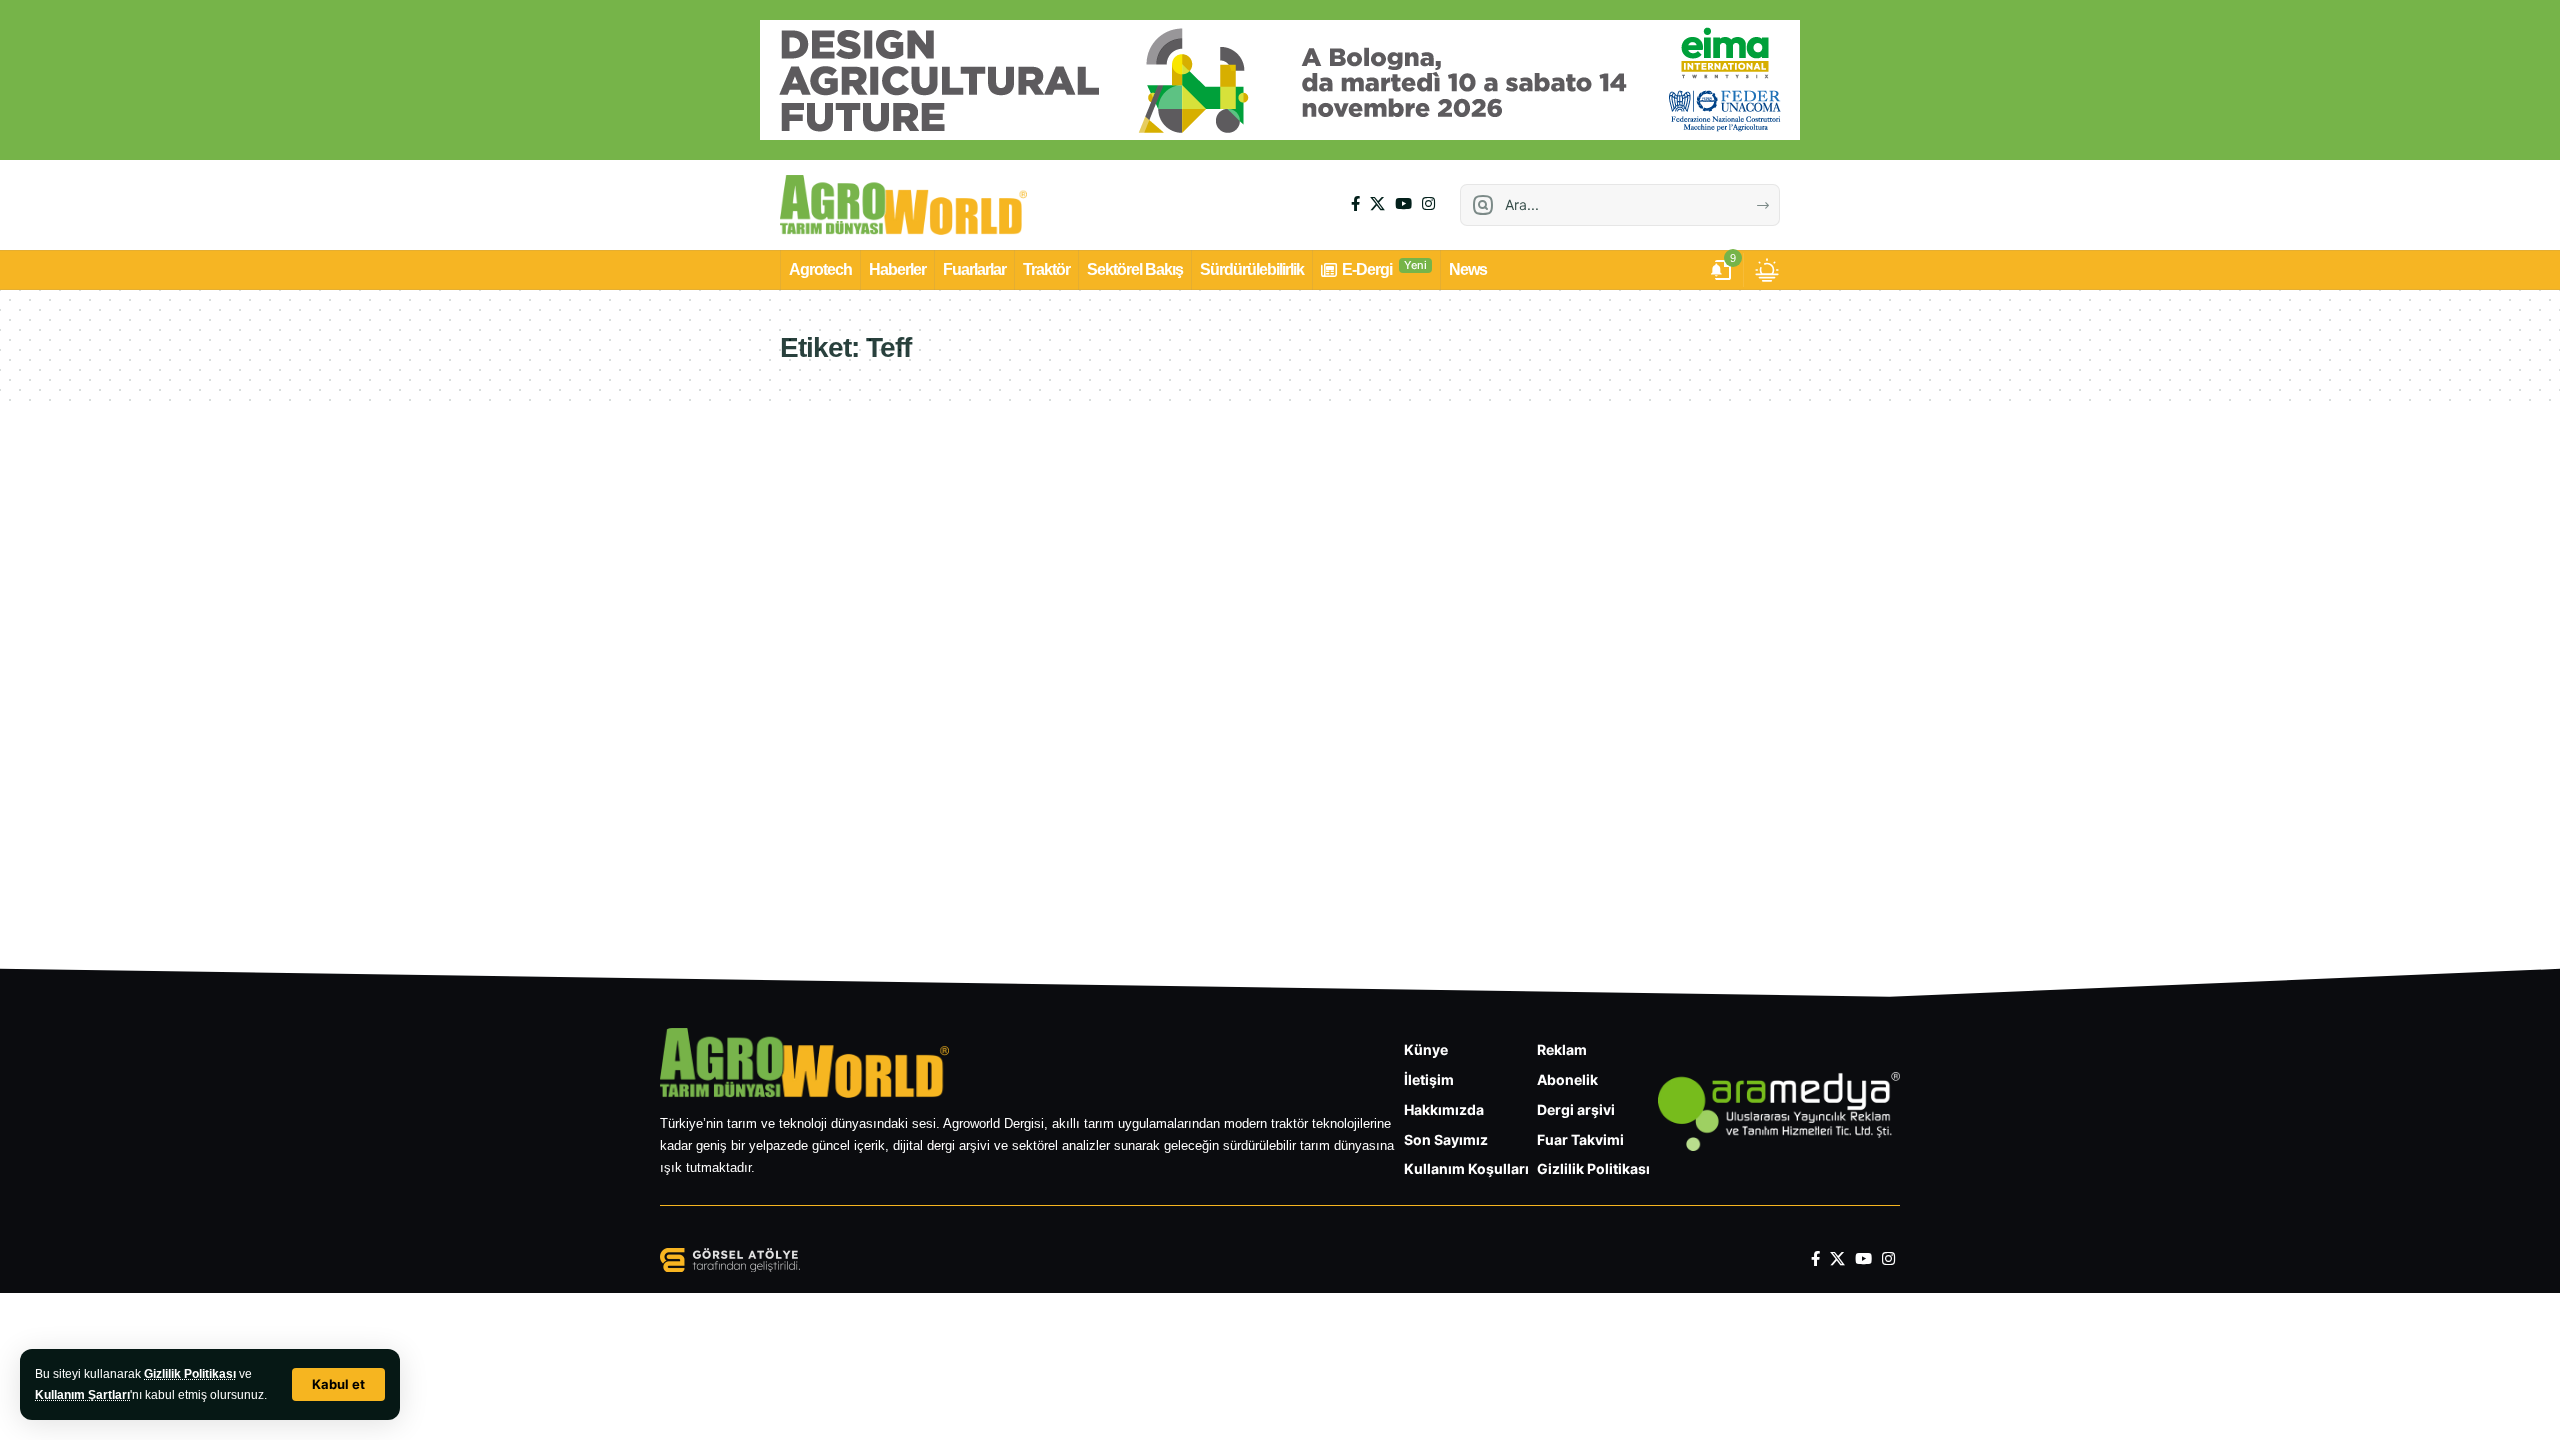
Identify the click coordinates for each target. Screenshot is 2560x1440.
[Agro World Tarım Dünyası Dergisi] (903, 205)
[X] (1377, 204)
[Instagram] (1428, 204)
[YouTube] (1403, 204)
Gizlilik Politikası (190, 1374)
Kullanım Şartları (82, 1395)
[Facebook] (1355, 204)
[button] (338, 1384)
